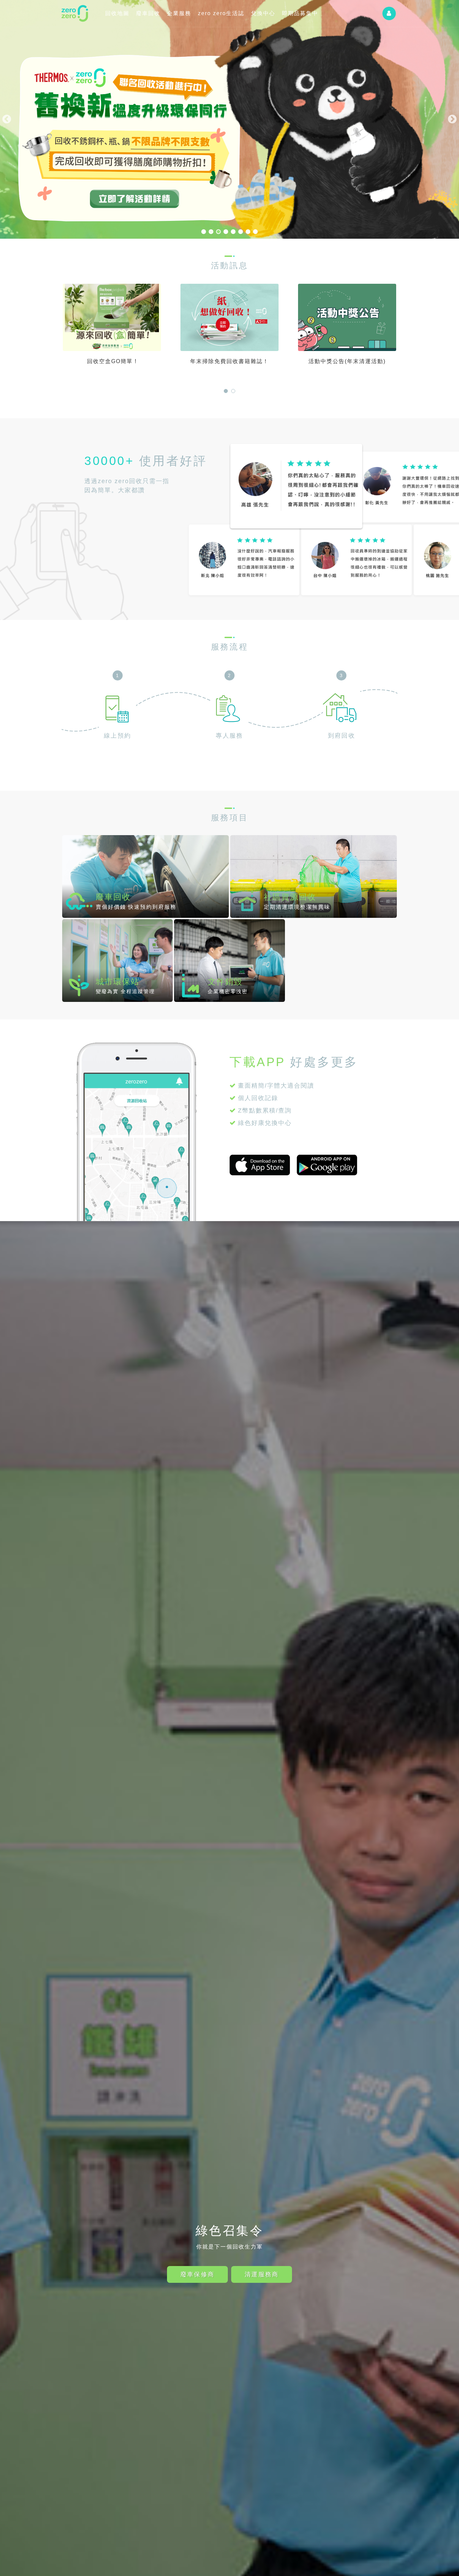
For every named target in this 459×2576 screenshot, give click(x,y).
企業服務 (179, 13)
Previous (7, 119)
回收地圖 (117, 13)
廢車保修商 (197, 2274)
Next (452, 119)
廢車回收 (148, 13)
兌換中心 (263, 13)
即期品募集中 (300, 13)
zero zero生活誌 (221, 13)
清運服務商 (262, 2274)
